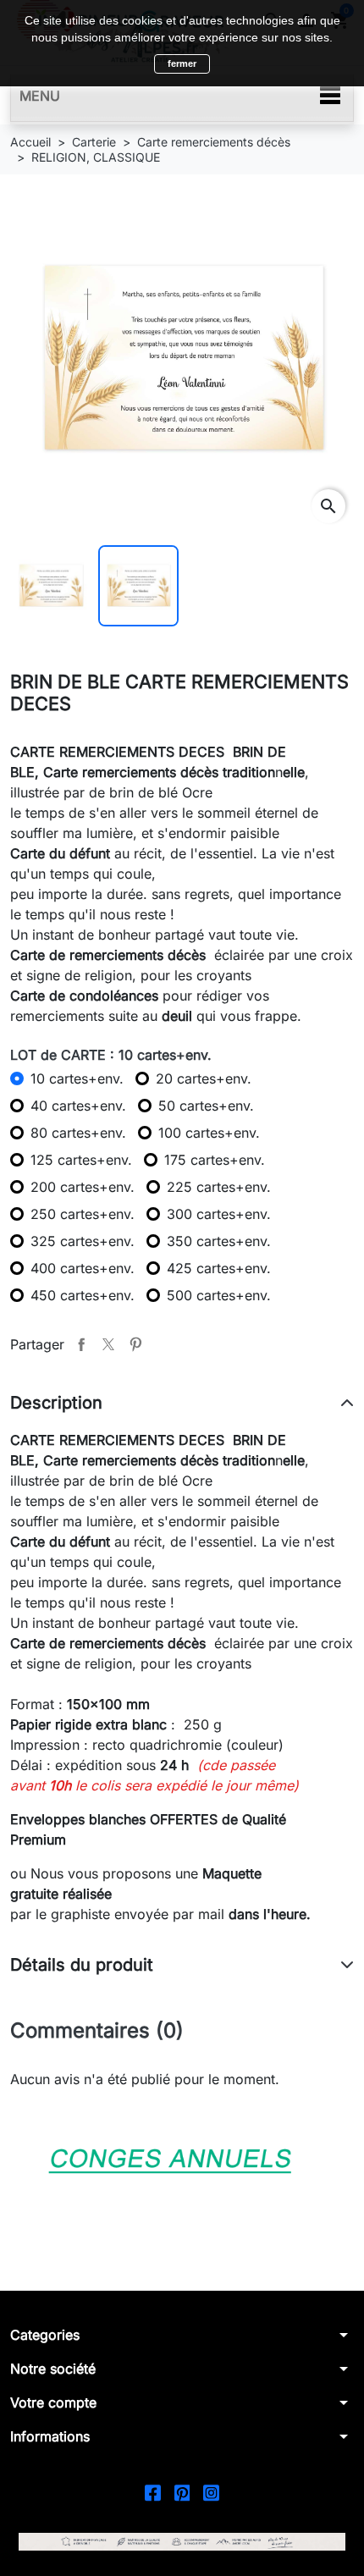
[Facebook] (153, 2492)
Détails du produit (82, 1965)
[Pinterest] (182, 2492)
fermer (182, 63)
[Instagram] (211, 2492)
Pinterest (135, 1344)
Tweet (108, 1344)
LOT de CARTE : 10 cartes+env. (111, 1055)
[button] (182, 2335)
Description (56, 1403)
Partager (81, 1344)
